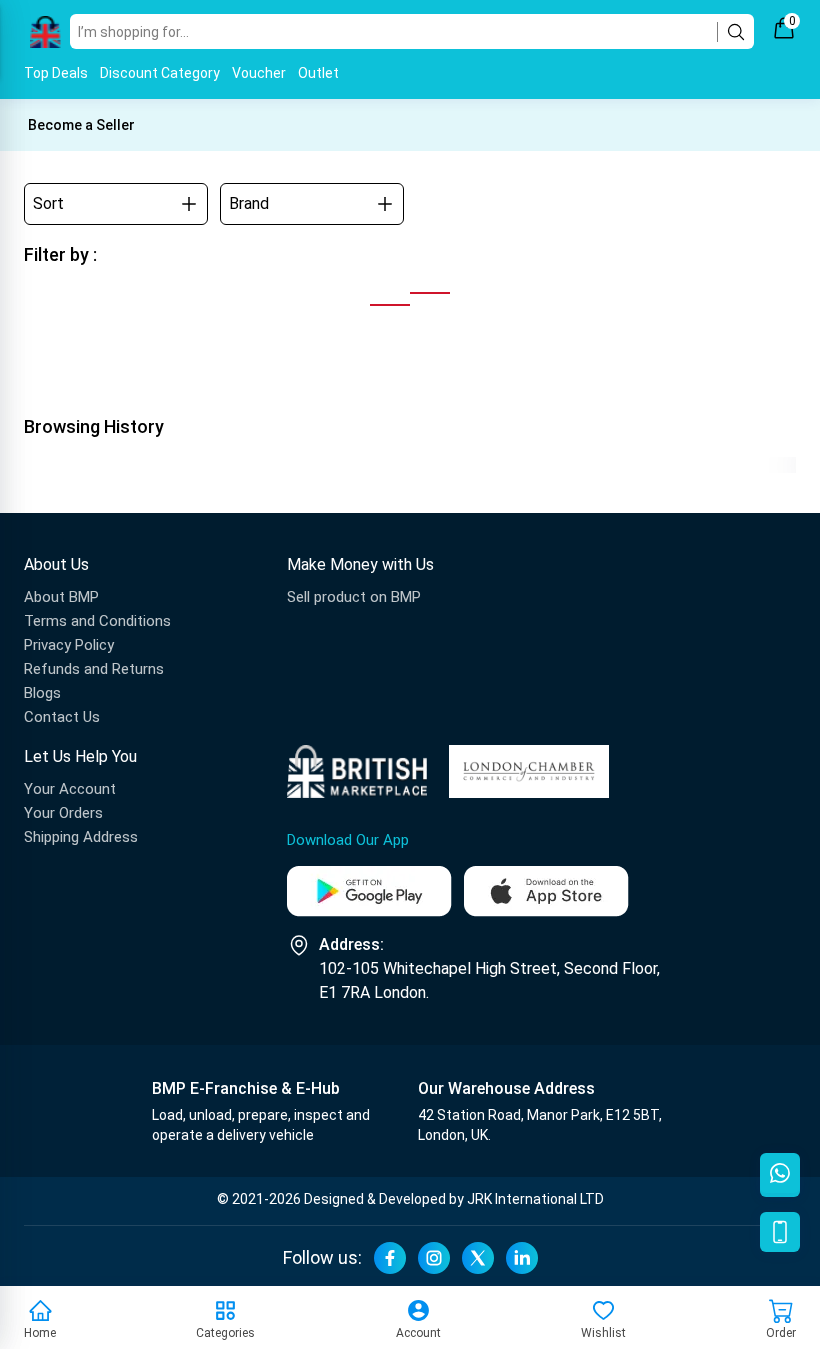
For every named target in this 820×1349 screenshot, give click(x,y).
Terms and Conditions (97, 621)
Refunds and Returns (94, 669)
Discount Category (160, 73)
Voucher (259, 73)
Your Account (70, 789)
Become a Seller (81, 125)
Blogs (42, 693)
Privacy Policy (69, 645)
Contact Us (62, 717)
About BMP (61, 597)
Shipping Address (81, 837)
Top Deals (56, 73)
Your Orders (63, 813)
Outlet (318, 73)
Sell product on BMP (354, 597)
